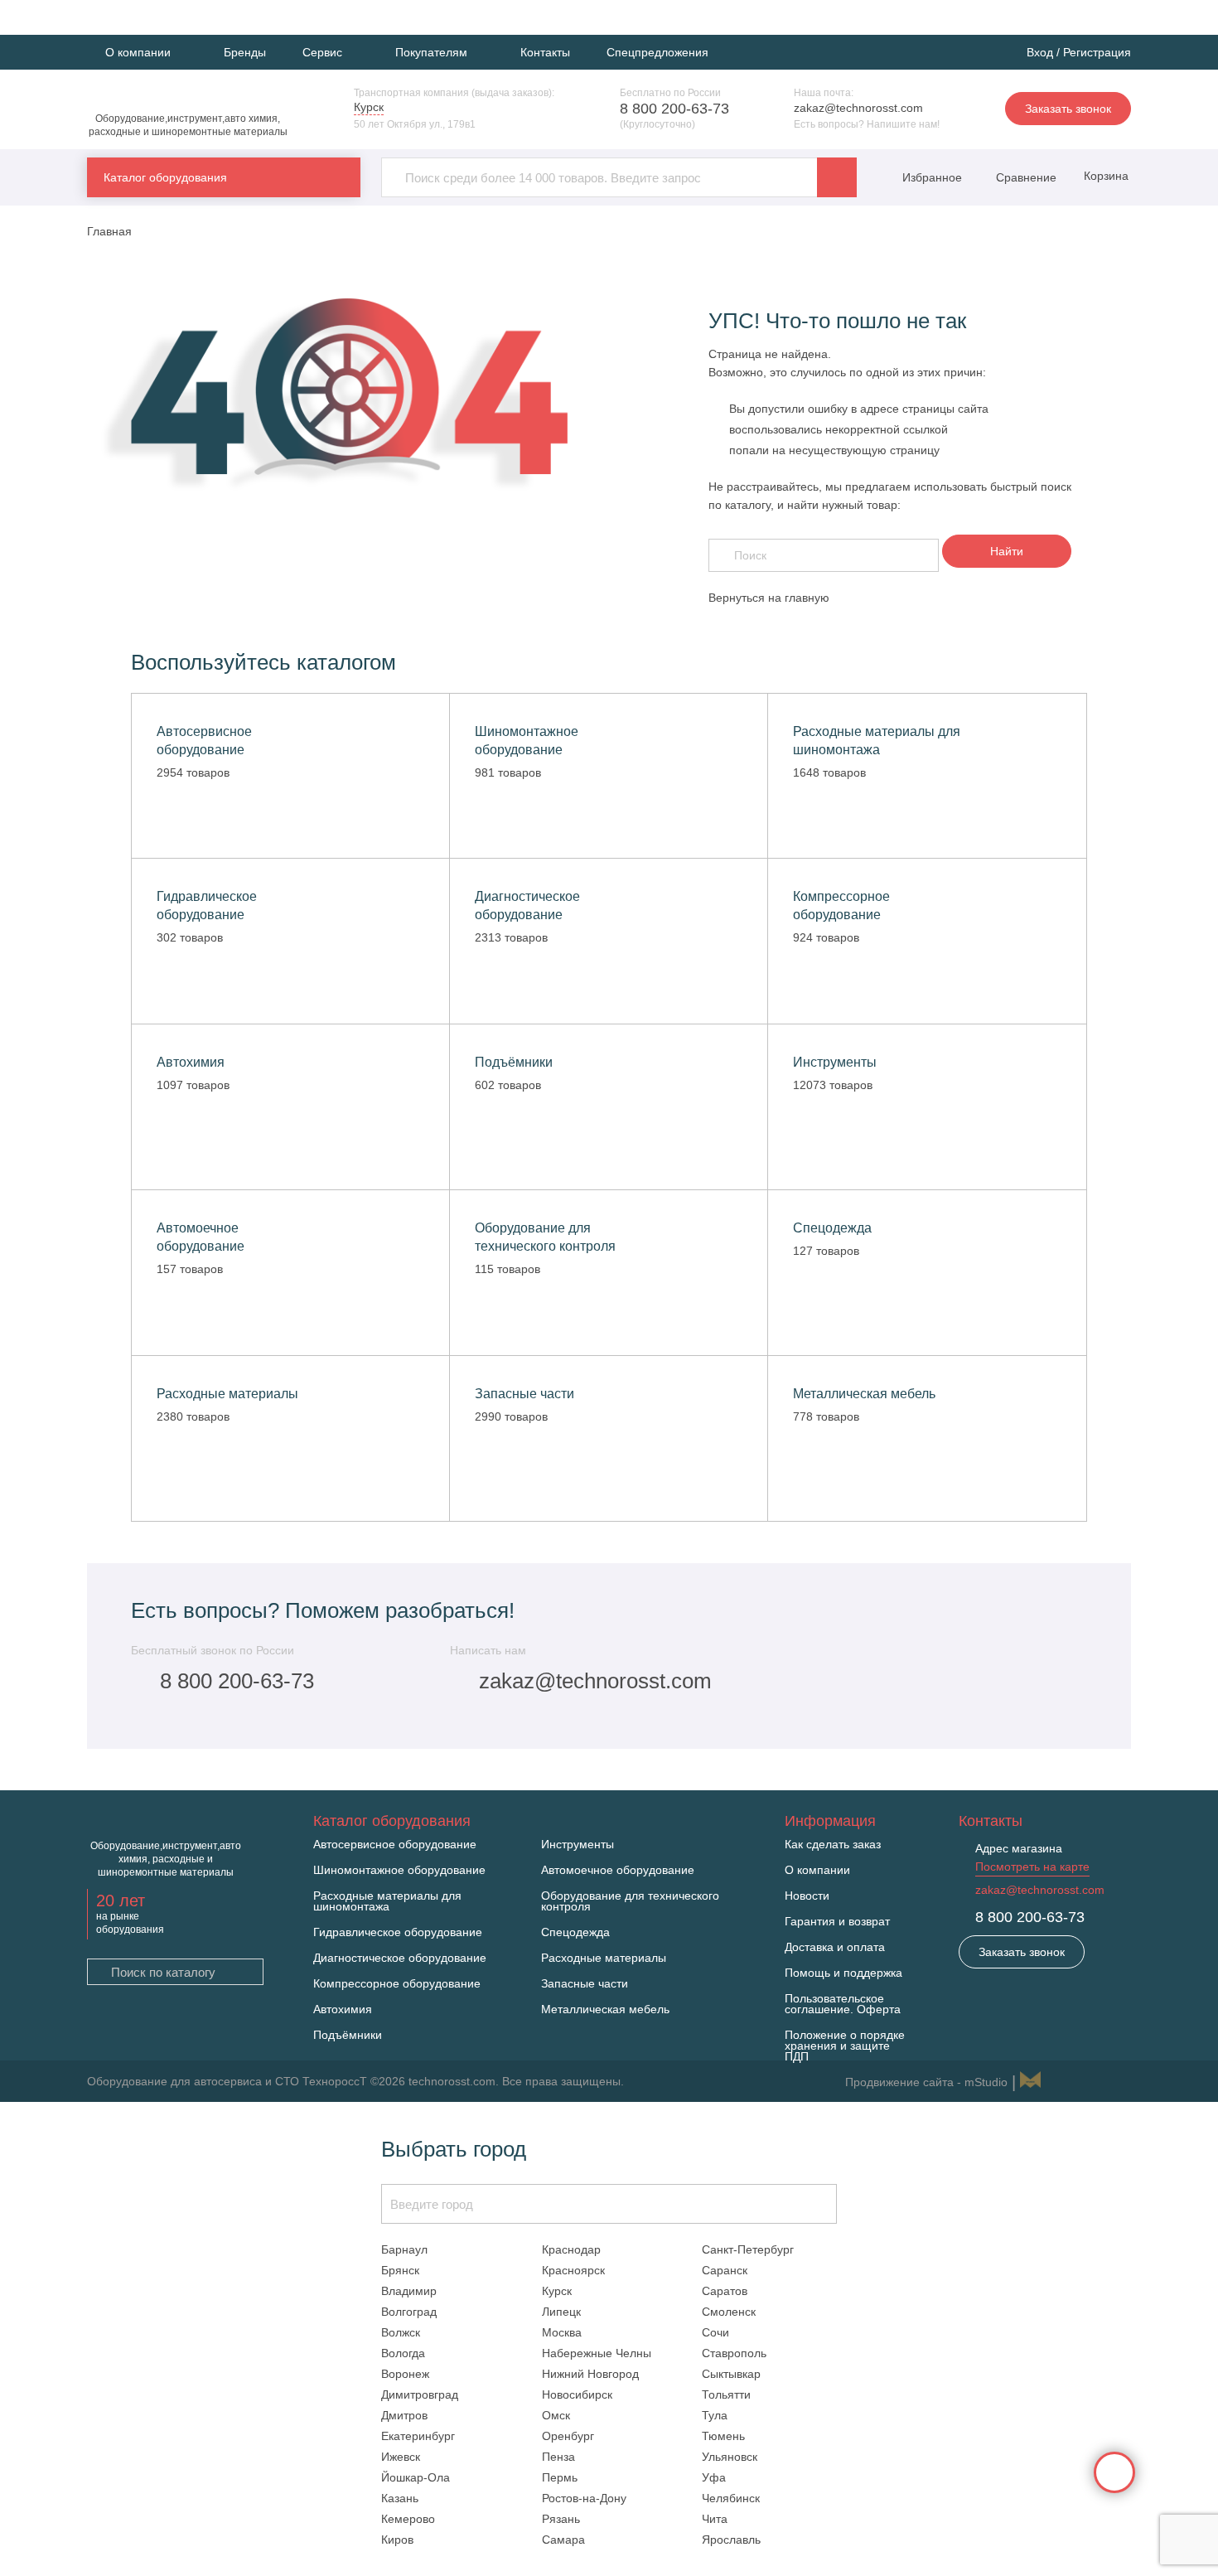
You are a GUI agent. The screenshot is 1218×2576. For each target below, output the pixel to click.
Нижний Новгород (590, 2374)
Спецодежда (575, 1932)
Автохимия (343, 2009)
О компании (817, 1870)
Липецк (561, 2312)
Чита (715, 2519)
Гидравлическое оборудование (398, 1932)
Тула (715, 2415)
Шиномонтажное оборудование (399, 1870)
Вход (1040, 52)
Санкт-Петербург (748, 2249)
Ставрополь (734, 2353)
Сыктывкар (731, 2374)
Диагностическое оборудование (400, 1958)
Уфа (714, 2477)
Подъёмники (348, 2035)
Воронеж (405, 2374)
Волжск (401, 2332)
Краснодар (571, 2249)
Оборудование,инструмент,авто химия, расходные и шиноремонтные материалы (188, 125)
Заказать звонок (1068, 109)
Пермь (560, 2477)
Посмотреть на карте (1032, 1867)
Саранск (725, 2270)
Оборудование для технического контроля (630, 1901)
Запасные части (585, 1984)
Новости (807, 1896)
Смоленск (729, 2312)
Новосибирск (577, 2394)
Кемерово (408, 2519)
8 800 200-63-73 (674, 109)
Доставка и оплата (835, 1947)
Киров (397, 2540)
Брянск (400, 2270)
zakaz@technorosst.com (858, 108)
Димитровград (420, 2394)
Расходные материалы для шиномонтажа (387, 1901)
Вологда (403, 2353)
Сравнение (1025, 177)
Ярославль (731, 2540)
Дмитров (404, 2415)
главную (807, 598)
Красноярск (573, 2270)
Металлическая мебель (605, 2009)
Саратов (725, 2291)
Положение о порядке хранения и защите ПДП (845, 2046)
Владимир (409, 2291)
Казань (400, 2498)
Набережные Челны (597, 2353)
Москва (562, 2332)
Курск (557, 2291)
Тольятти (726, 2394)
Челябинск (731, 2498)
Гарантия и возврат (837, 1922)
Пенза (558, 2457)
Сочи (715, 2332)
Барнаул (404, 2249)
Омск (556, 2415)
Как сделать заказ (833, 1845)
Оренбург (568, 2436)
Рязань (561, 2519)
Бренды (245, 52)
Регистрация (1097, 52)
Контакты (545, 52)
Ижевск (401, 2457)
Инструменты (578, 1845)
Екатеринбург (418, 2436)
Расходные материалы (604, 1958)
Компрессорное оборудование (397, 1984)
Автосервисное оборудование (395, 1845)
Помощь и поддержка (843, 1973)
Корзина (1104, 176)
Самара (563, 2540)
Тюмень (723, 2436)
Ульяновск (730, 2457)
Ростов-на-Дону (584, 2498)
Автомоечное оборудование (618, 1870)
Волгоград (409, 2312)
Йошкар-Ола (416, 2477)
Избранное (932, 177)
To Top (1114, 2472)
